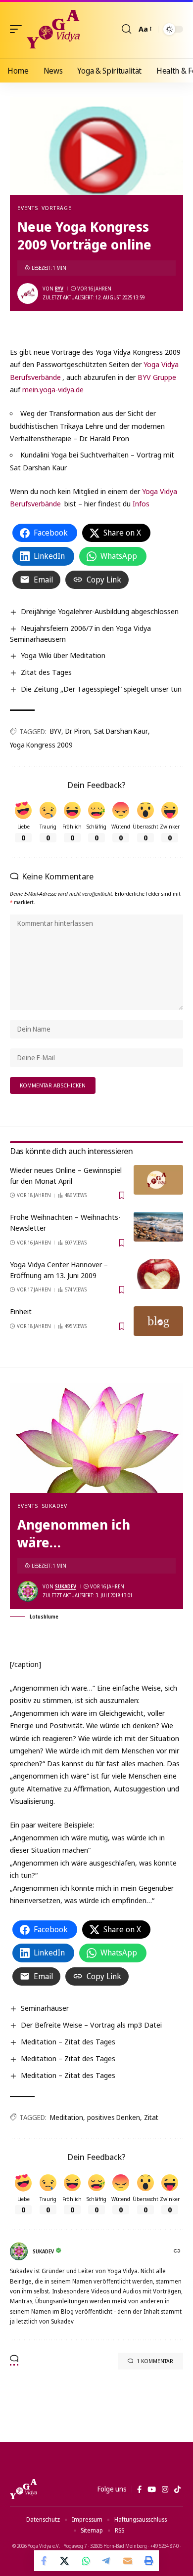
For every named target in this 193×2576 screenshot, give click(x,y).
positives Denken (114, 2117)
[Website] (178, 2252)
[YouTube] (152, 2490)
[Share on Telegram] (107, 2561)
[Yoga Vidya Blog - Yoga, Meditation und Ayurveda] (53, 29)
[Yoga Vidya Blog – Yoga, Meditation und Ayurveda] (24, 2489)
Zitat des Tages (46, 672)
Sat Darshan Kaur (121, 731)
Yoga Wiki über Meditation (63, 655)
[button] (18, 29)
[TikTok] (177, 2490)
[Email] (128, 2561)
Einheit (21, 1311)
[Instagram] (165, 2490)
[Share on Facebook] (45, 2561)
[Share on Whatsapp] (86, 2561)
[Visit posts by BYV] (28, 293)
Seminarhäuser (45, 2008)
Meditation (67, 2117)
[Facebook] (139, 2490)
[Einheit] (158, 1321)
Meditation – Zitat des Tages (68, 2041)
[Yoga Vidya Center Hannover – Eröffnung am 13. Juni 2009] (158, 1274)
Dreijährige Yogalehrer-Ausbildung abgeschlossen (100, 611)
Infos (141, 503)
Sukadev (54, 1506)
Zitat (151, 2117)
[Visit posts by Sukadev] (28, 1591)
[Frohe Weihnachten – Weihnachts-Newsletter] (158, 1227)
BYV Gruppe (157, 377)
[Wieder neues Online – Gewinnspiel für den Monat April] (158, 1180)
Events (28, 208)
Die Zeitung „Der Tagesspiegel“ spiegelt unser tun (101, 689)
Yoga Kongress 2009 (41, 745)
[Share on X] (65, 2561)
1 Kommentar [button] (155, 2361)
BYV (59, 289)
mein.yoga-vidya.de (53, 389)
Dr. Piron (78, 731)
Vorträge (57, 208)
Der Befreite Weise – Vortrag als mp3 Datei (91, 2025)
